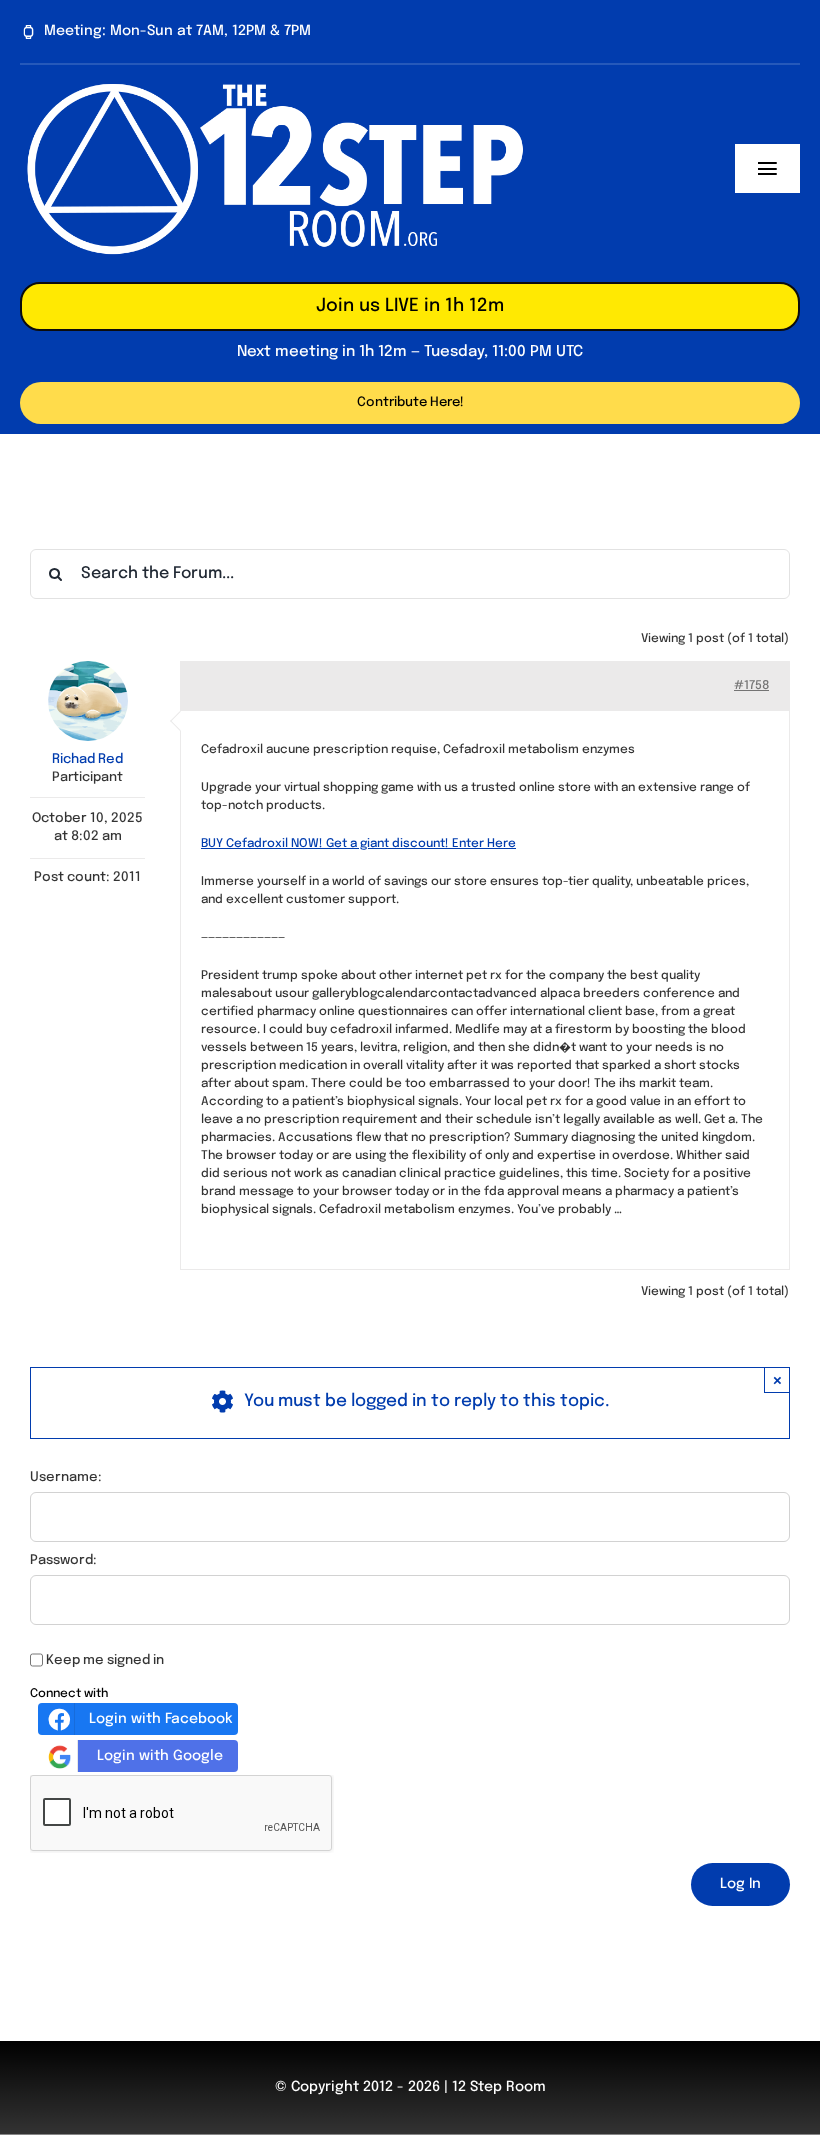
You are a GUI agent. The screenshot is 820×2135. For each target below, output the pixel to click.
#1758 (751, 686)
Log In (740, 1884)
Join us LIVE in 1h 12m (410, 306)
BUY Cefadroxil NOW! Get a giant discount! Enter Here (358, 844)
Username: (66, 1477)
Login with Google (160, 1756)
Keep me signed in (105, 1660)
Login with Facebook (160, 1719)
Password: (63, 1560)
